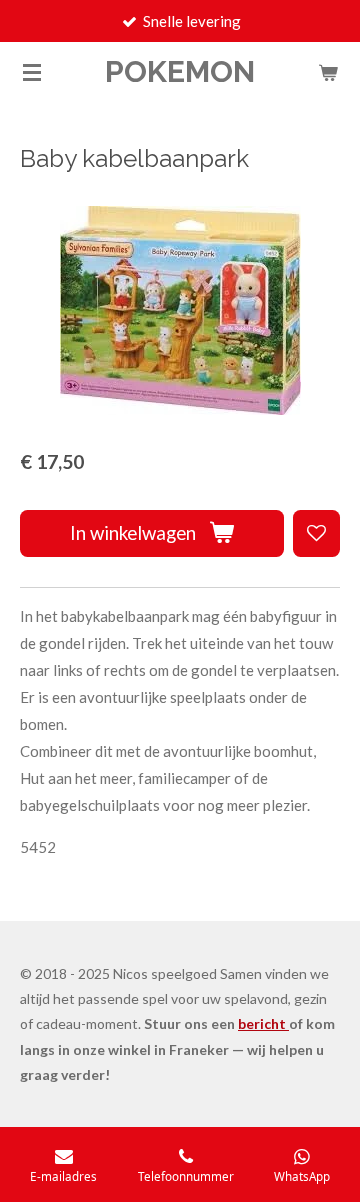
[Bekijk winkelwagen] (328, 72)
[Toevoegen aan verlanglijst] (316, 533)
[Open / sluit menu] (32, 72)
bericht (263, 1023)
